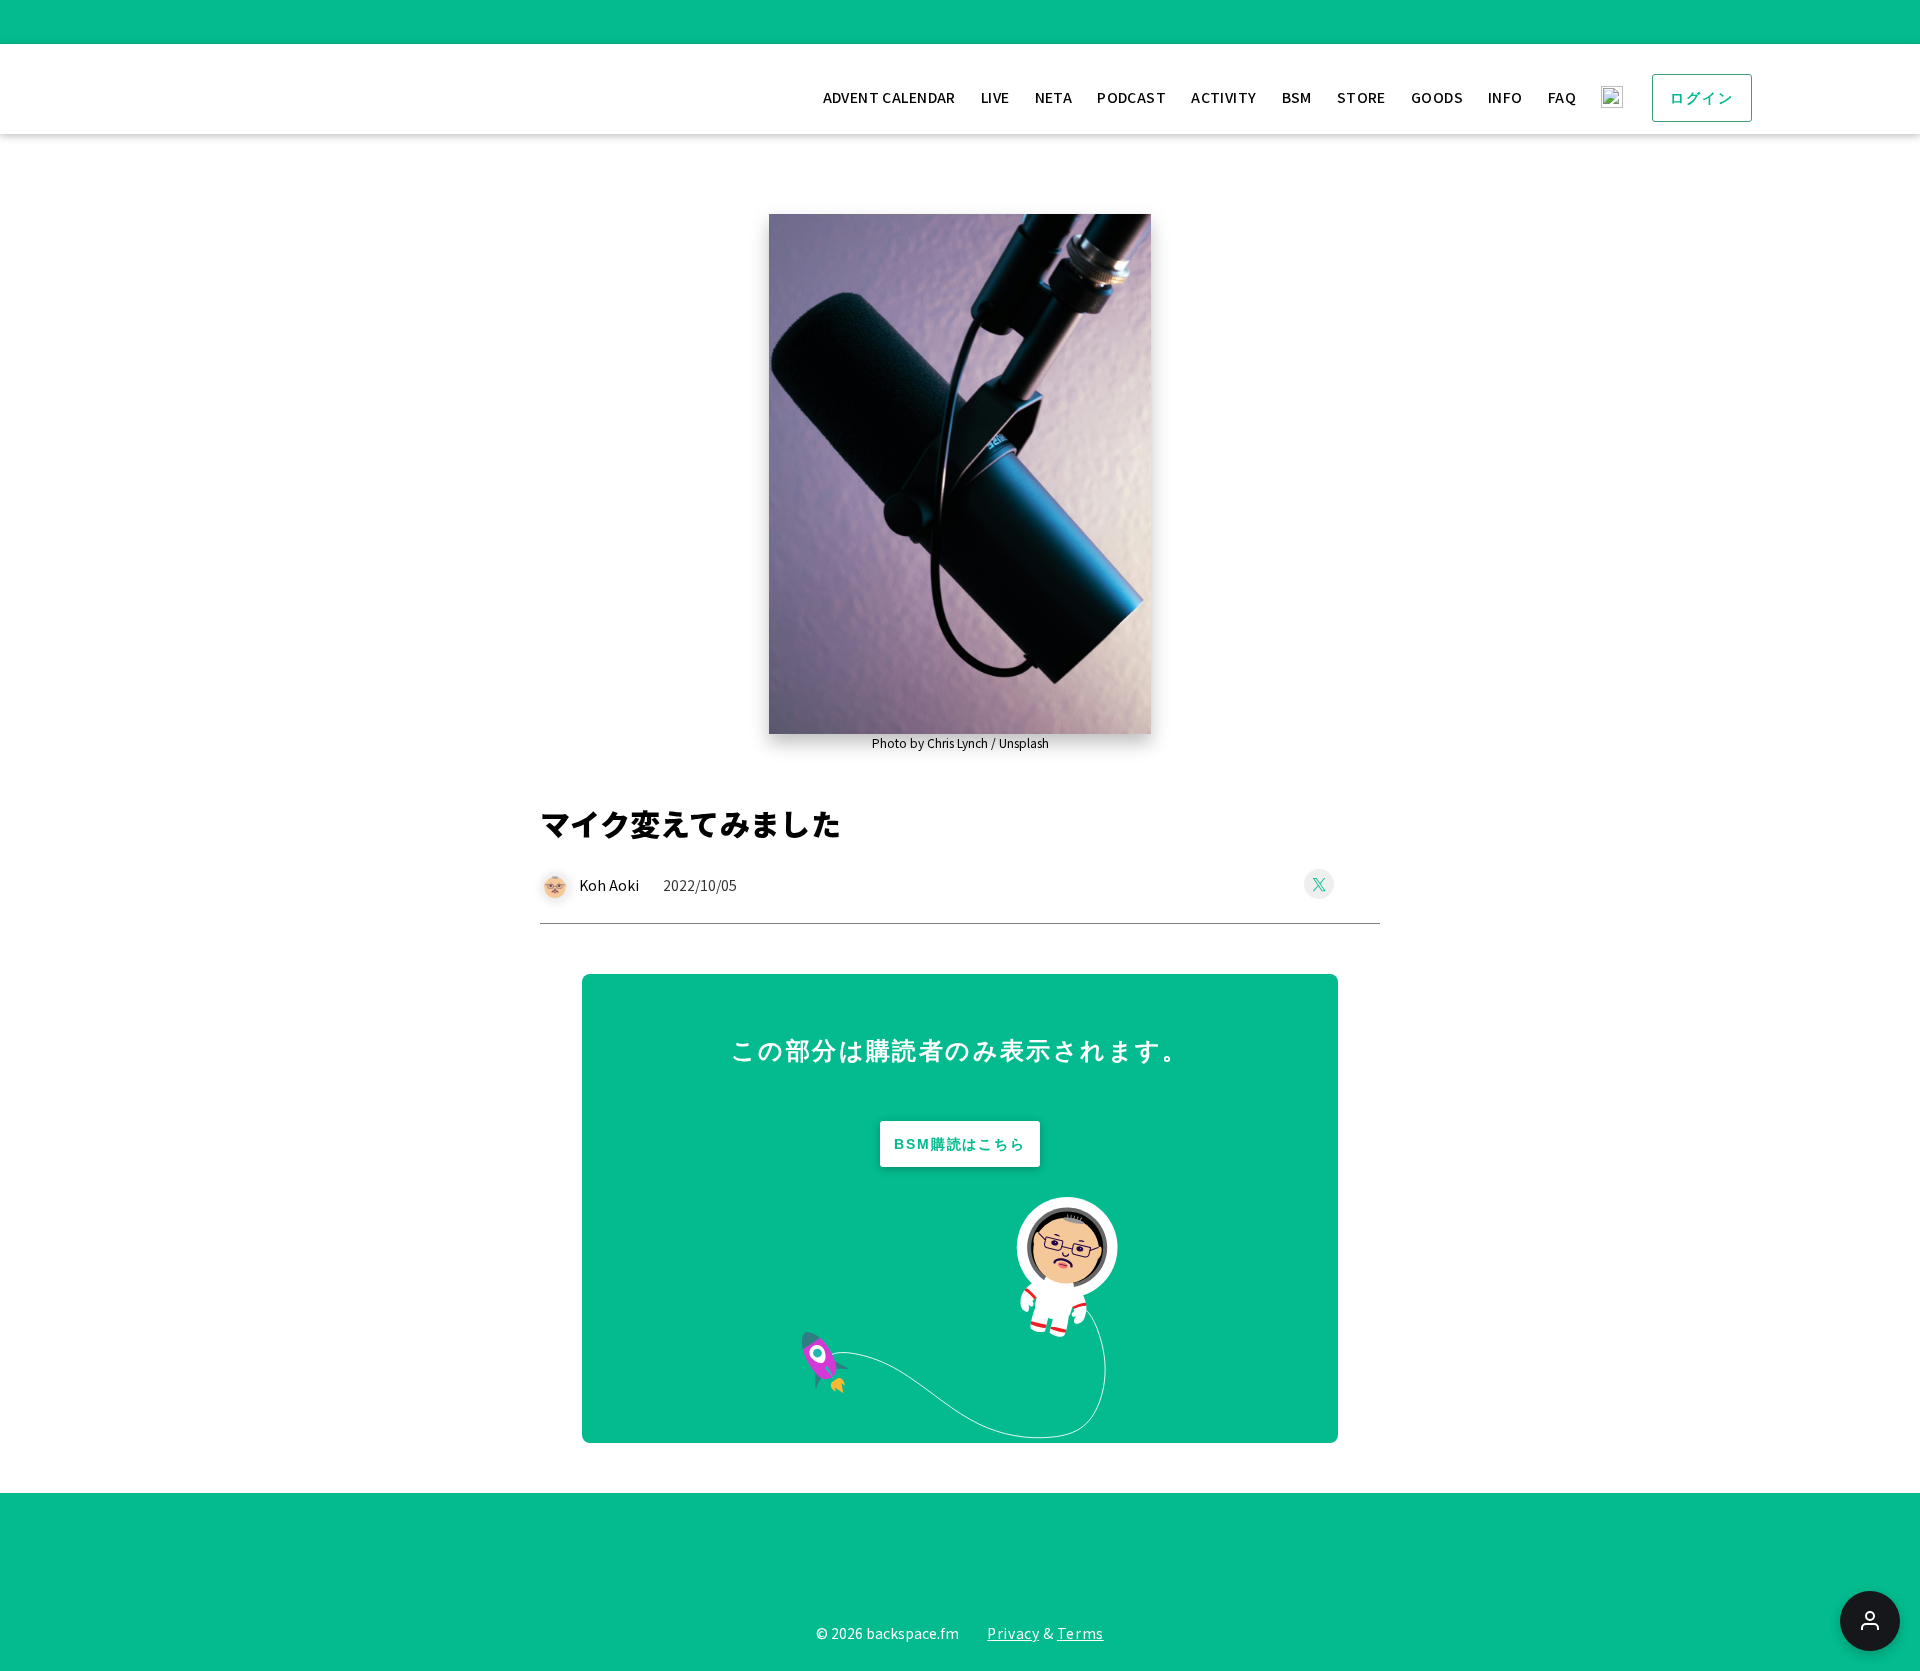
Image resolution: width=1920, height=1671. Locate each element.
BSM (1297, 97)
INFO (1505, 97)
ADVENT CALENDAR (889, 97)
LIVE (995, 97)
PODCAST (1131, 97)
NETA (1054, 97)
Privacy (1013, 1633)
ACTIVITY (1223, 97)
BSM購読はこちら (960, 1144)
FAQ (1562, 97)
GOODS (1437, 97)
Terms (1080, 1633)
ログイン (1702, 98)
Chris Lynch (957, 742)
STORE (1361, 97)
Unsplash (1024, 742)
